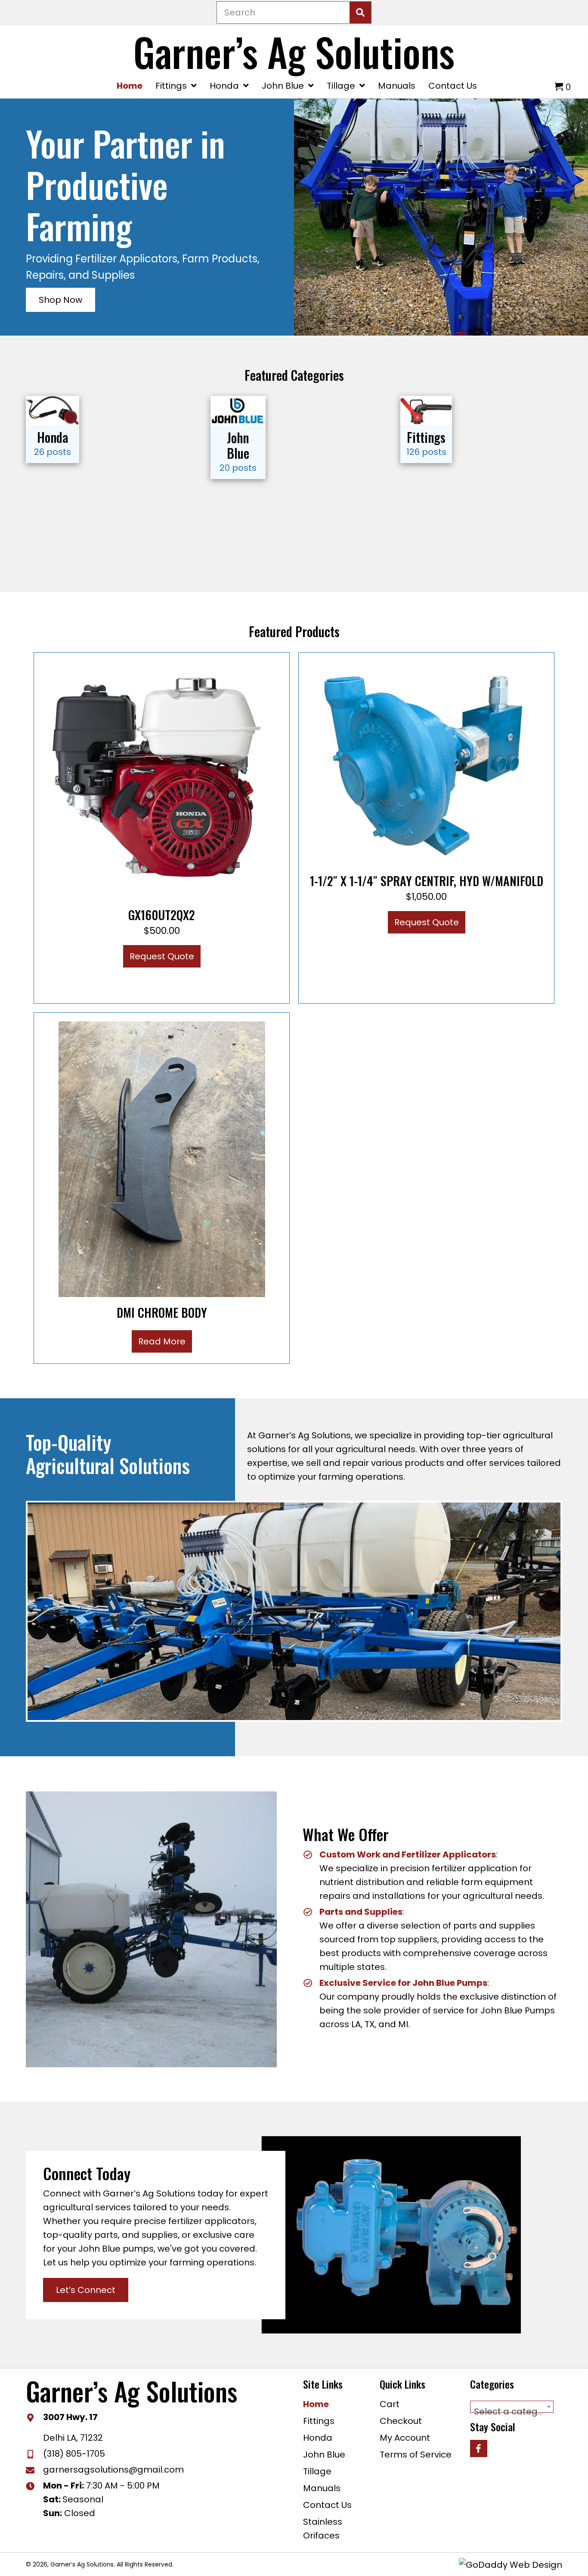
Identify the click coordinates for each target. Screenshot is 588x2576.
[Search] (360, 12)
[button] (60, 300)
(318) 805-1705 (74, 2454)
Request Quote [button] (162, 956)
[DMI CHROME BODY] (162, 1158)
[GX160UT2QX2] (162, 780)
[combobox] (512, 2407)
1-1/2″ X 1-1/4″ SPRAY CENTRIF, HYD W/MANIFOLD (427, 881)
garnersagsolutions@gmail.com (113, 2470)
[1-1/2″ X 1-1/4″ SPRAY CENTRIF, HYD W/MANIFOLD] (427, 762)
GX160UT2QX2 (162, 915)
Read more (162, 1341)
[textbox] (512, 2411)
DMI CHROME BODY (162, 1312)
